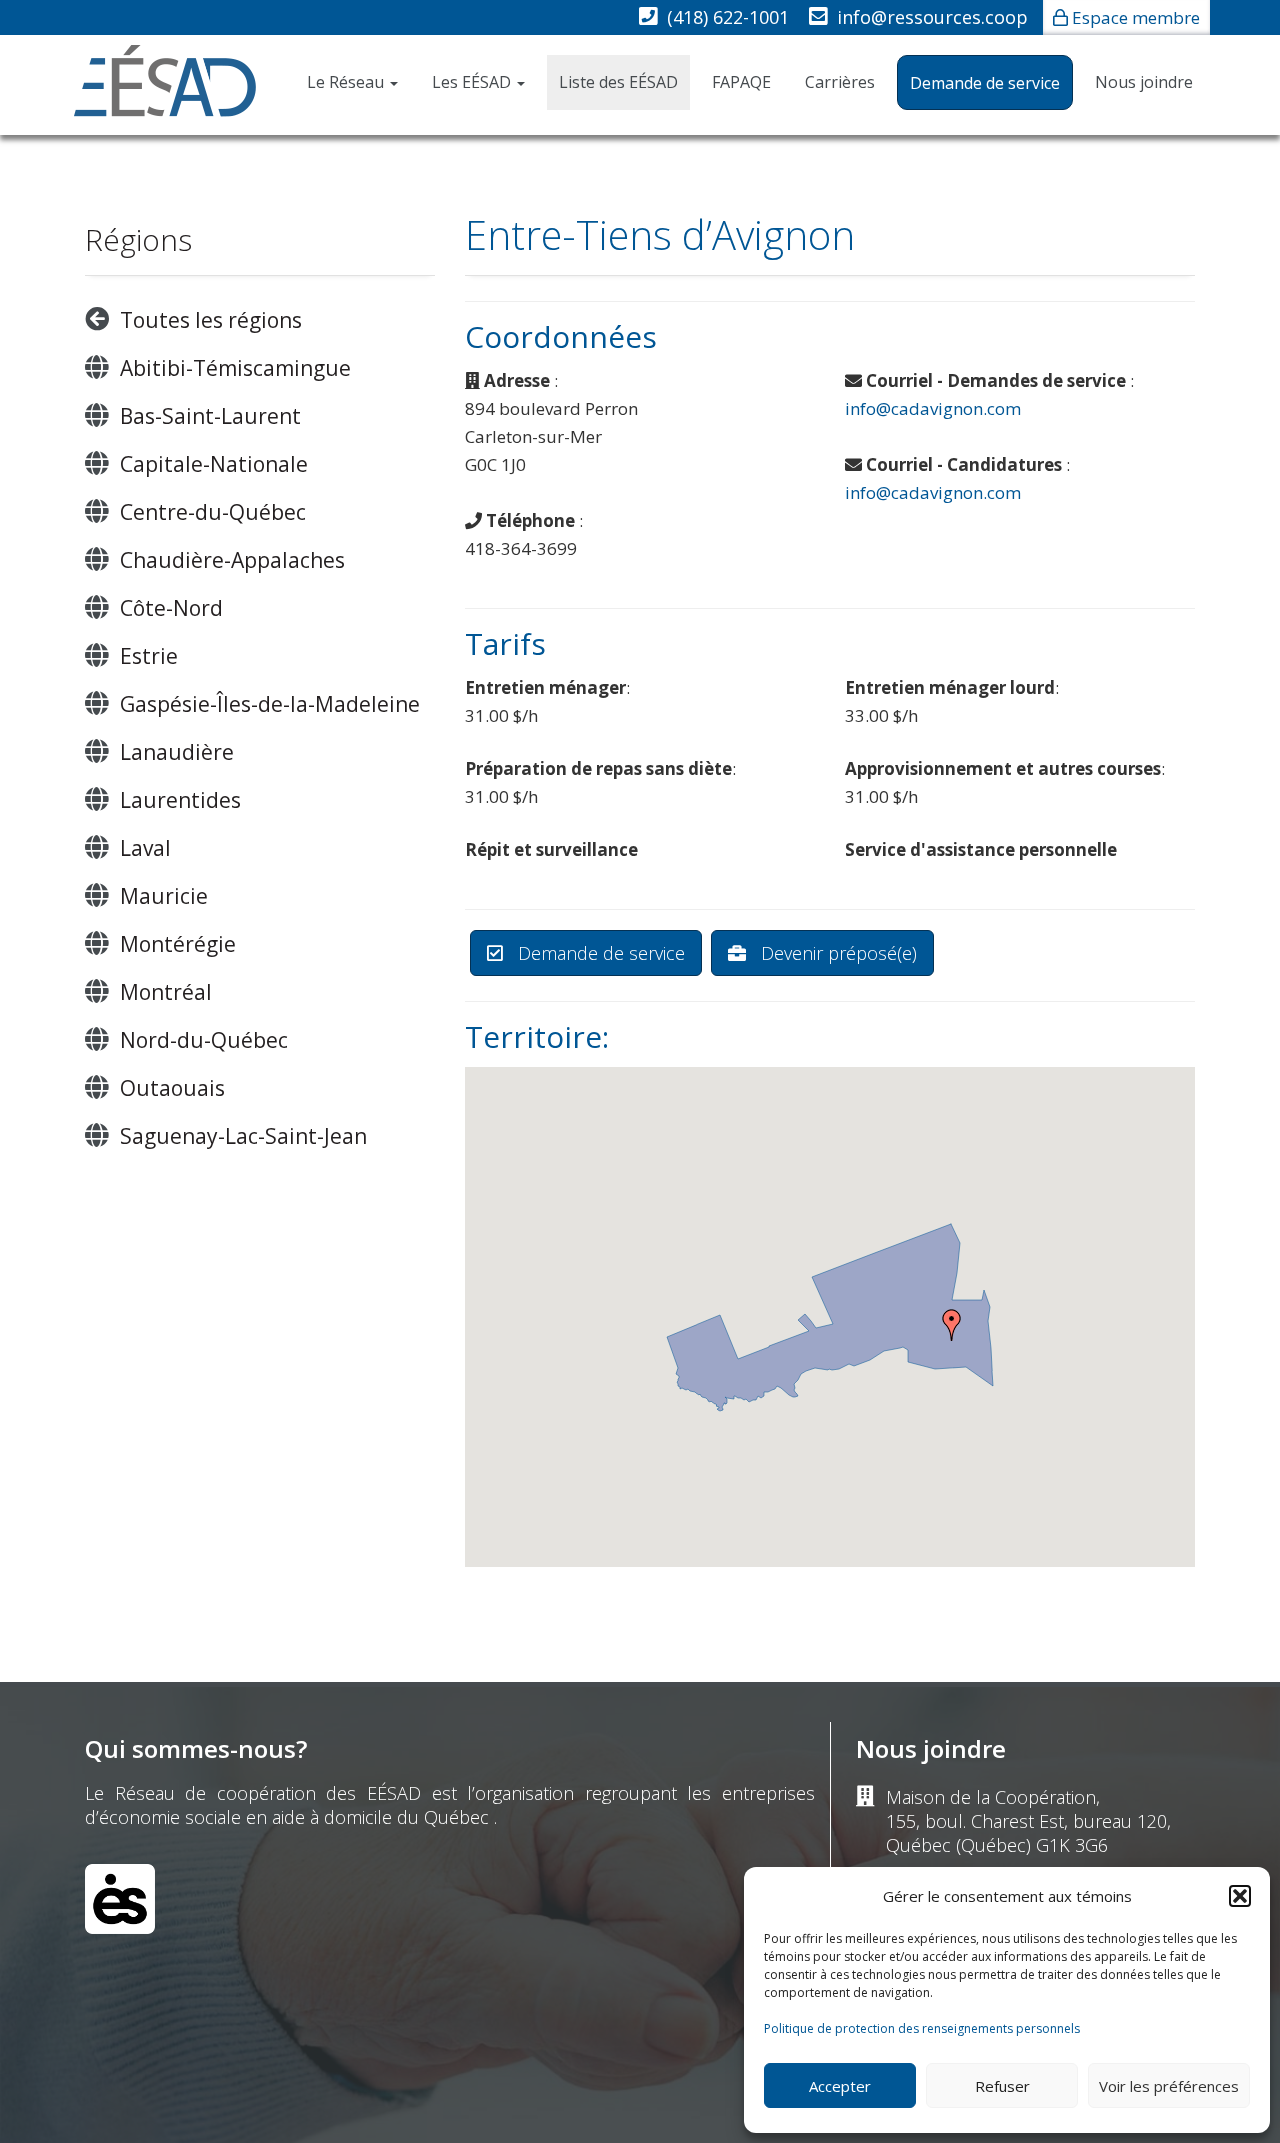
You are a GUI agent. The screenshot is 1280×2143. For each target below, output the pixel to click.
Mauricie (164, 896)
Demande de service (985, 83)
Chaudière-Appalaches (232, 560)
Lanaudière (177, 752)
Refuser (1002, 2086)
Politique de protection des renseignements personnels (922, 2028)
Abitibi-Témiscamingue (235, 368)
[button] (1240, 1896)
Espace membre (1136, 17)
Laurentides (180, 800)
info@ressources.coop (932, 17)
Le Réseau (347, 82)
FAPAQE (741, 82)
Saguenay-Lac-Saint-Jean (243, 1136)
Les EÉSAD (473, 82)
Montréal (166, 992)
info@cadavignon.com (933, 408)
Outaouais (172, 1088)
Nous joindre (1144, 82)
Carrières (840, 82)
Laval (145, 848)
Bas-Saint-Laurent (210, 416)
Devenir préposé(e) (836, 953)
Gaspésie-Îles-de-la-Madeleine (270, 704)
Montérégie (178, 944)
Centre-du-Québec (213, 512)
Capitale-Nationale (214, 464)
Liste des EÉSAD (618, 82)
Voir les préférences (1169, 2086)
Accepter (840, 2086)
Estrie (149, 656)
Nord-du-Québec (204, 1040)
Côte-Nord (171, 608)
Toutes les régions (211, 320)
